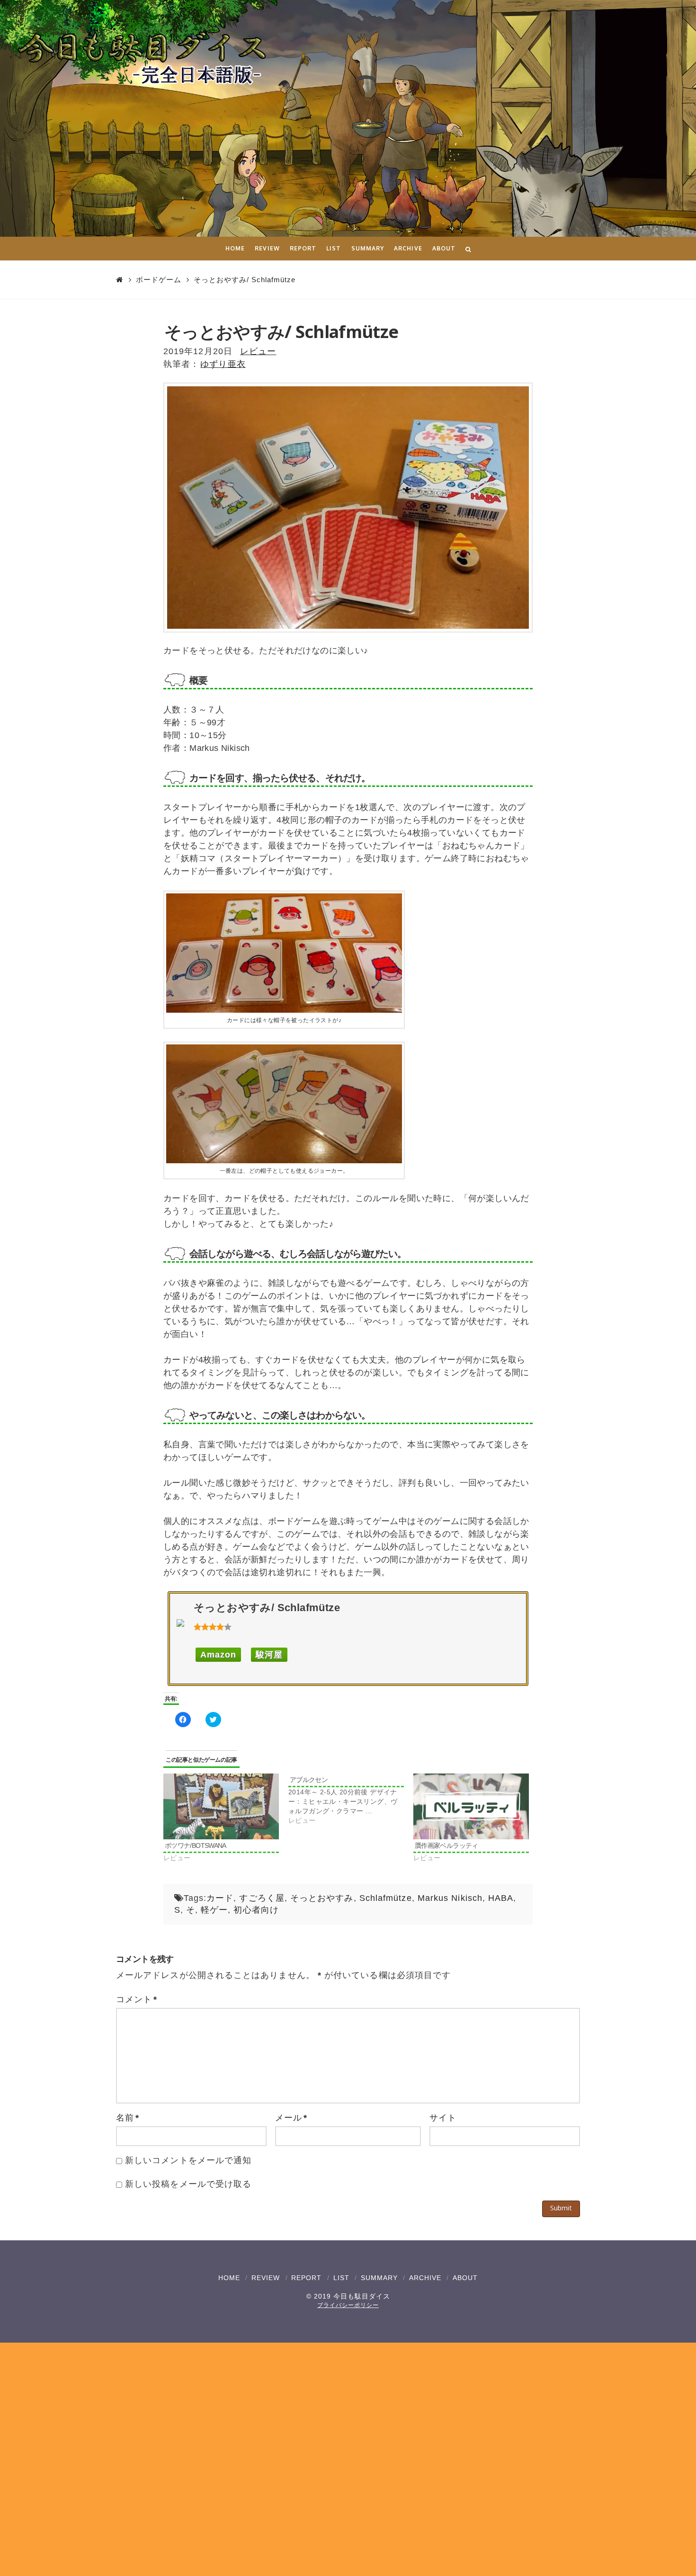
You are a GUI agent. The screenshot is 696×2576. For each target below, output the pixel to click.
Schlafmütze (386, 1898)
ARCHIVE (425, 2278)
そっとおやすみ (322, 1898)
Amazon (218, 1655)
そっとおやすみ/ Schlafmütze (245, 280)
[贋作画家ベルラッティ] (471, 1806)
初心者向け (256, 1910)
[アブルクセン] (351, 1799)
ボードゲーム (159, 280)
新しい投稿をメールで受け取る (188, 2184)
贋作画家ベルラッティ (446, 1845)
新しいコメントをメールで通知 (188, 2160)
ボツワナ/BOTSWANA (196, 1845)
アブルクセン (309, 1780)
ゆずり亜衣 (223, 364)
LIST (341, 2278)
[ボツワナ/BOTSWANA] (221, 1806)
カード (220, 1898)
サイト (443, 2118)
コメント (137, 1999)
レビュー (258, 351)
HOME (229, 2278)
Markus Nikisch (450, 1898)
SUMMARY (379, 2278)
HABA (501, 1898)
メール (291, 2118)
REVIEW (266, 2278)
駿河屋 (269, 1655)
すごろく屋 (262, 1898)
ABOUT (465, 2278)
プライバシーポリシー (348, 2305)
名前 (128, 2118)
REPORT (306, 2278)
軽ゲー (214, 1910)
